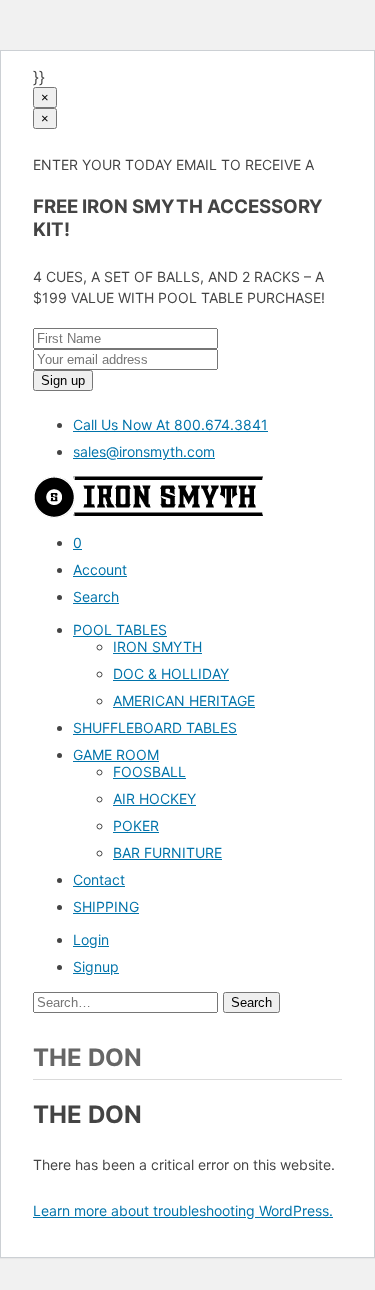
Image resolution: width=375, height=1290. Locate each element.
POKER (136, 825)
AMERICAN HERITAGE (184, 700)
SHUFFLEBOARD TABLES (155, 727)
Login (91, 939)
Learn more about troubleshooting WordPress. (183, 1210)
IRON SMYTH (157, 646)
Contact (99, 879)
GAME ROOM (116, 754)
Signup (96, 966)
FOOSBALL (149, 771)
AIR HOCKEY (154, 798)
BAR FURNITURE (167, 852)
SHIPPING (106, 906)
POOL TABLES (120, 629)
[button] (100, 569)
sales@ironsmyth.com (144, 451)
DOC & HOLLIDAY (171, 673)
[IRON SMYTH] (148, 512)
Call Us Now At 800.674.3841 (170, 424)
